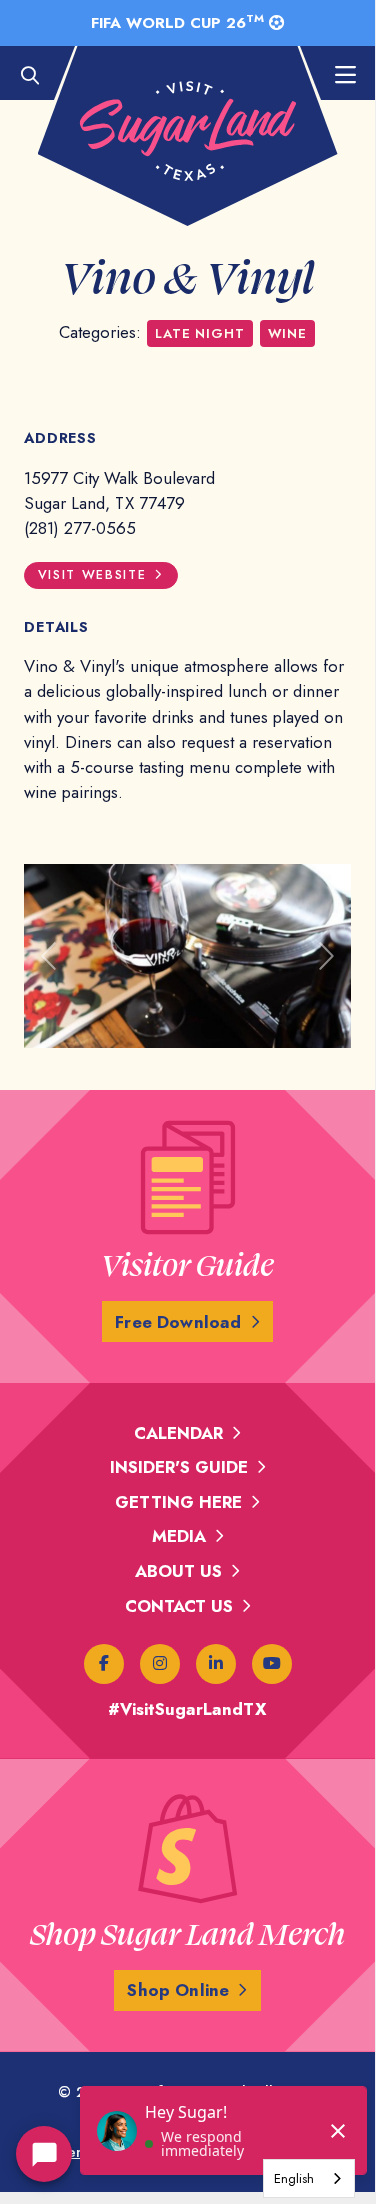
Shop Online (178, 1990)
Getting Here (178, 1502)
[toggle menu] (335, 76)
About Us (178, 1571)
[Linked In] (216, 1664)
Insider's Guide (179, 1467)
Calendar (178, 1433)
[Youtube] (272, 1664)
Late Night (199, 333)
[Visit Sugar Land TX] (188, 131)
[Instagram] (160, 1664)
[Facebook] (104, 1664)
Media (179, 1536)
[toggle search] (40, 76)
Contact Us (179, 1606)
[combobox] (309, 2178)
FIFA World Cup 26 (177, 22)
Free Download (178, 1322)
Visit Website (92, 575)
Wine (287, 333)
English (294, 2178)
